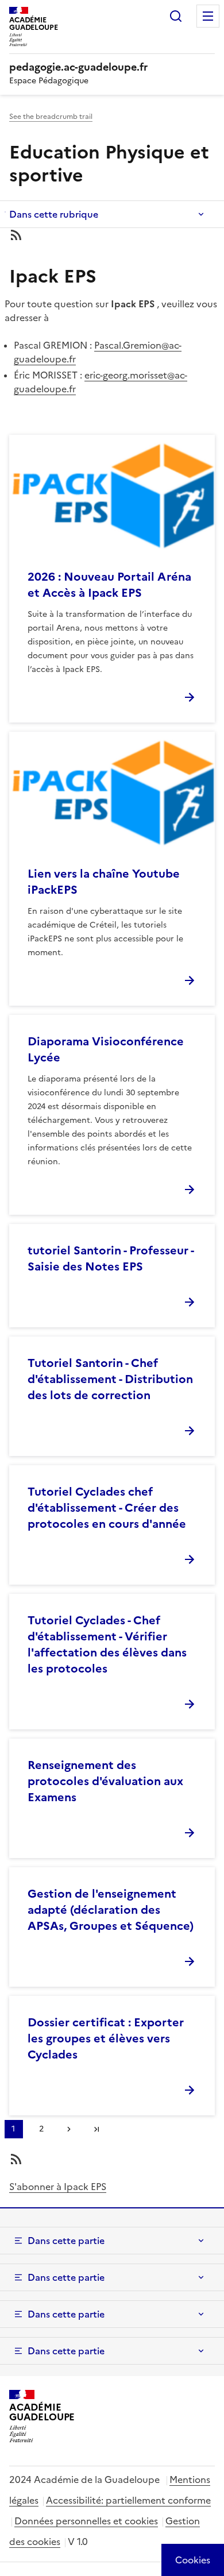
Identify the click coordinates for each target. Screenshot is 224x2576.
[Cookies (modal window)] (193, 2560)
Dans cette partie (66, 2241)
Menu (208, 16)
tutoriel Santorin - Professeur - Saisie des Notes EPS (111, 1258)
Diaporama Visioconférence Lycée (106, 1049)
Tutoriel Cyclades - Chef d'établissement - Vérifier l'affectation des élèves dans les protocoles (107, 1644)
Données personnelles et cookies (86, 2521)
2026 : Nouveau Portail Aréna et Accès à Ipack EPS (109, 585)
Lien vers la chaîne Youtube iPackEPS (104, 882)
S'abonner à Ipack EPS (58, 2187)
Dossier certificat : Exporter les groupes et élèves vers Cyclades (106, 2038)
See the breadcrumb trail (51, 117)
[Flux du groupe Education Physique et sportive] (112, 235)
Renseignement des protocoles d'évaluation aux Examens (105, 1781)
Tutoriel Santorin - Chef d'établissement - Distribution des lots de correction (110, 1379)
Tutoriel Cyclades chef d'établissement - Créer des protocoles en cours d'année (107, 1508)
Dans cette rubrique (54, 214)
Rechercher (176, 16)
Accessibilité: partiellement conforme (128, 2500)
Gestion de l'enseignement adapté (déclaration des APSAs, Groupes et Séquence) (111, 1910)
